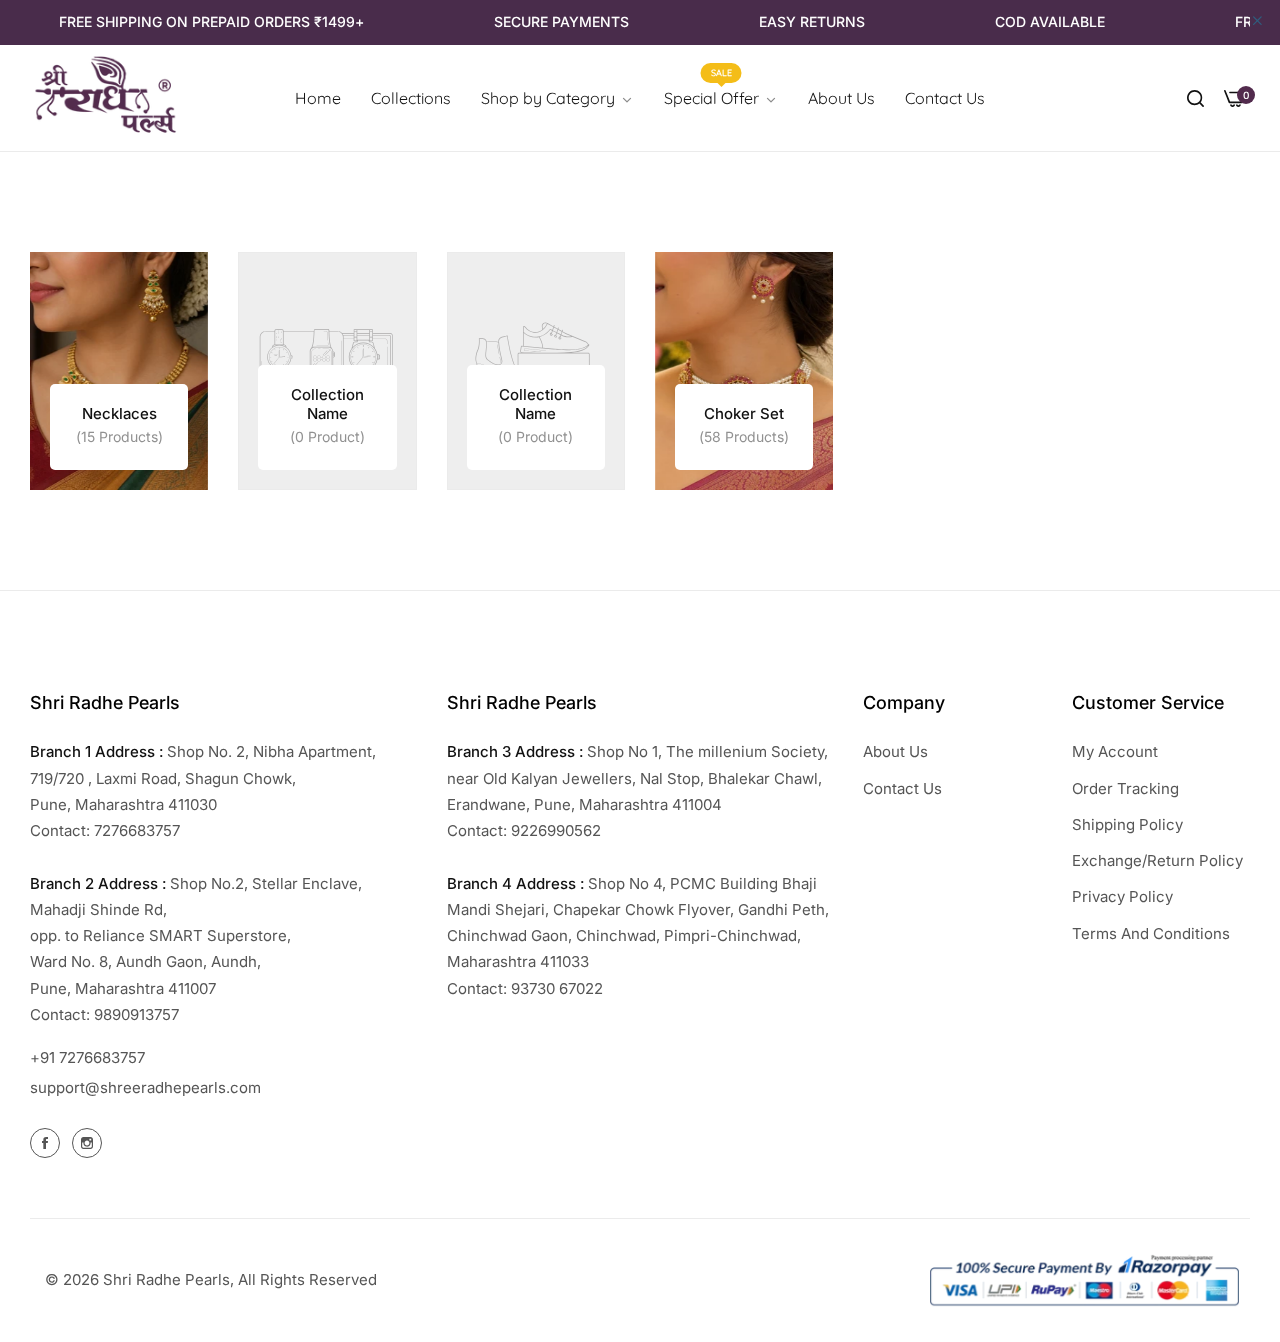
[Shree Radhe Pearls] (105, 98)
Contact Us (902, 788)
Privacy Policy (1122, 896)
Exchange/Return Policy (1157, 860)
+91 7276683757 (87, 1057)
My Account (1115, 751)
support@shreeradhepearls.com (145, 1087)
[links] (119, 371)
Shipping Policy (1127, 824)
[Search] (1195, 98)
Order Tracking (1125, 788)
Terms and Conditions (1151, 933)
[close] (1257, 22)
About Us (895, 751)
